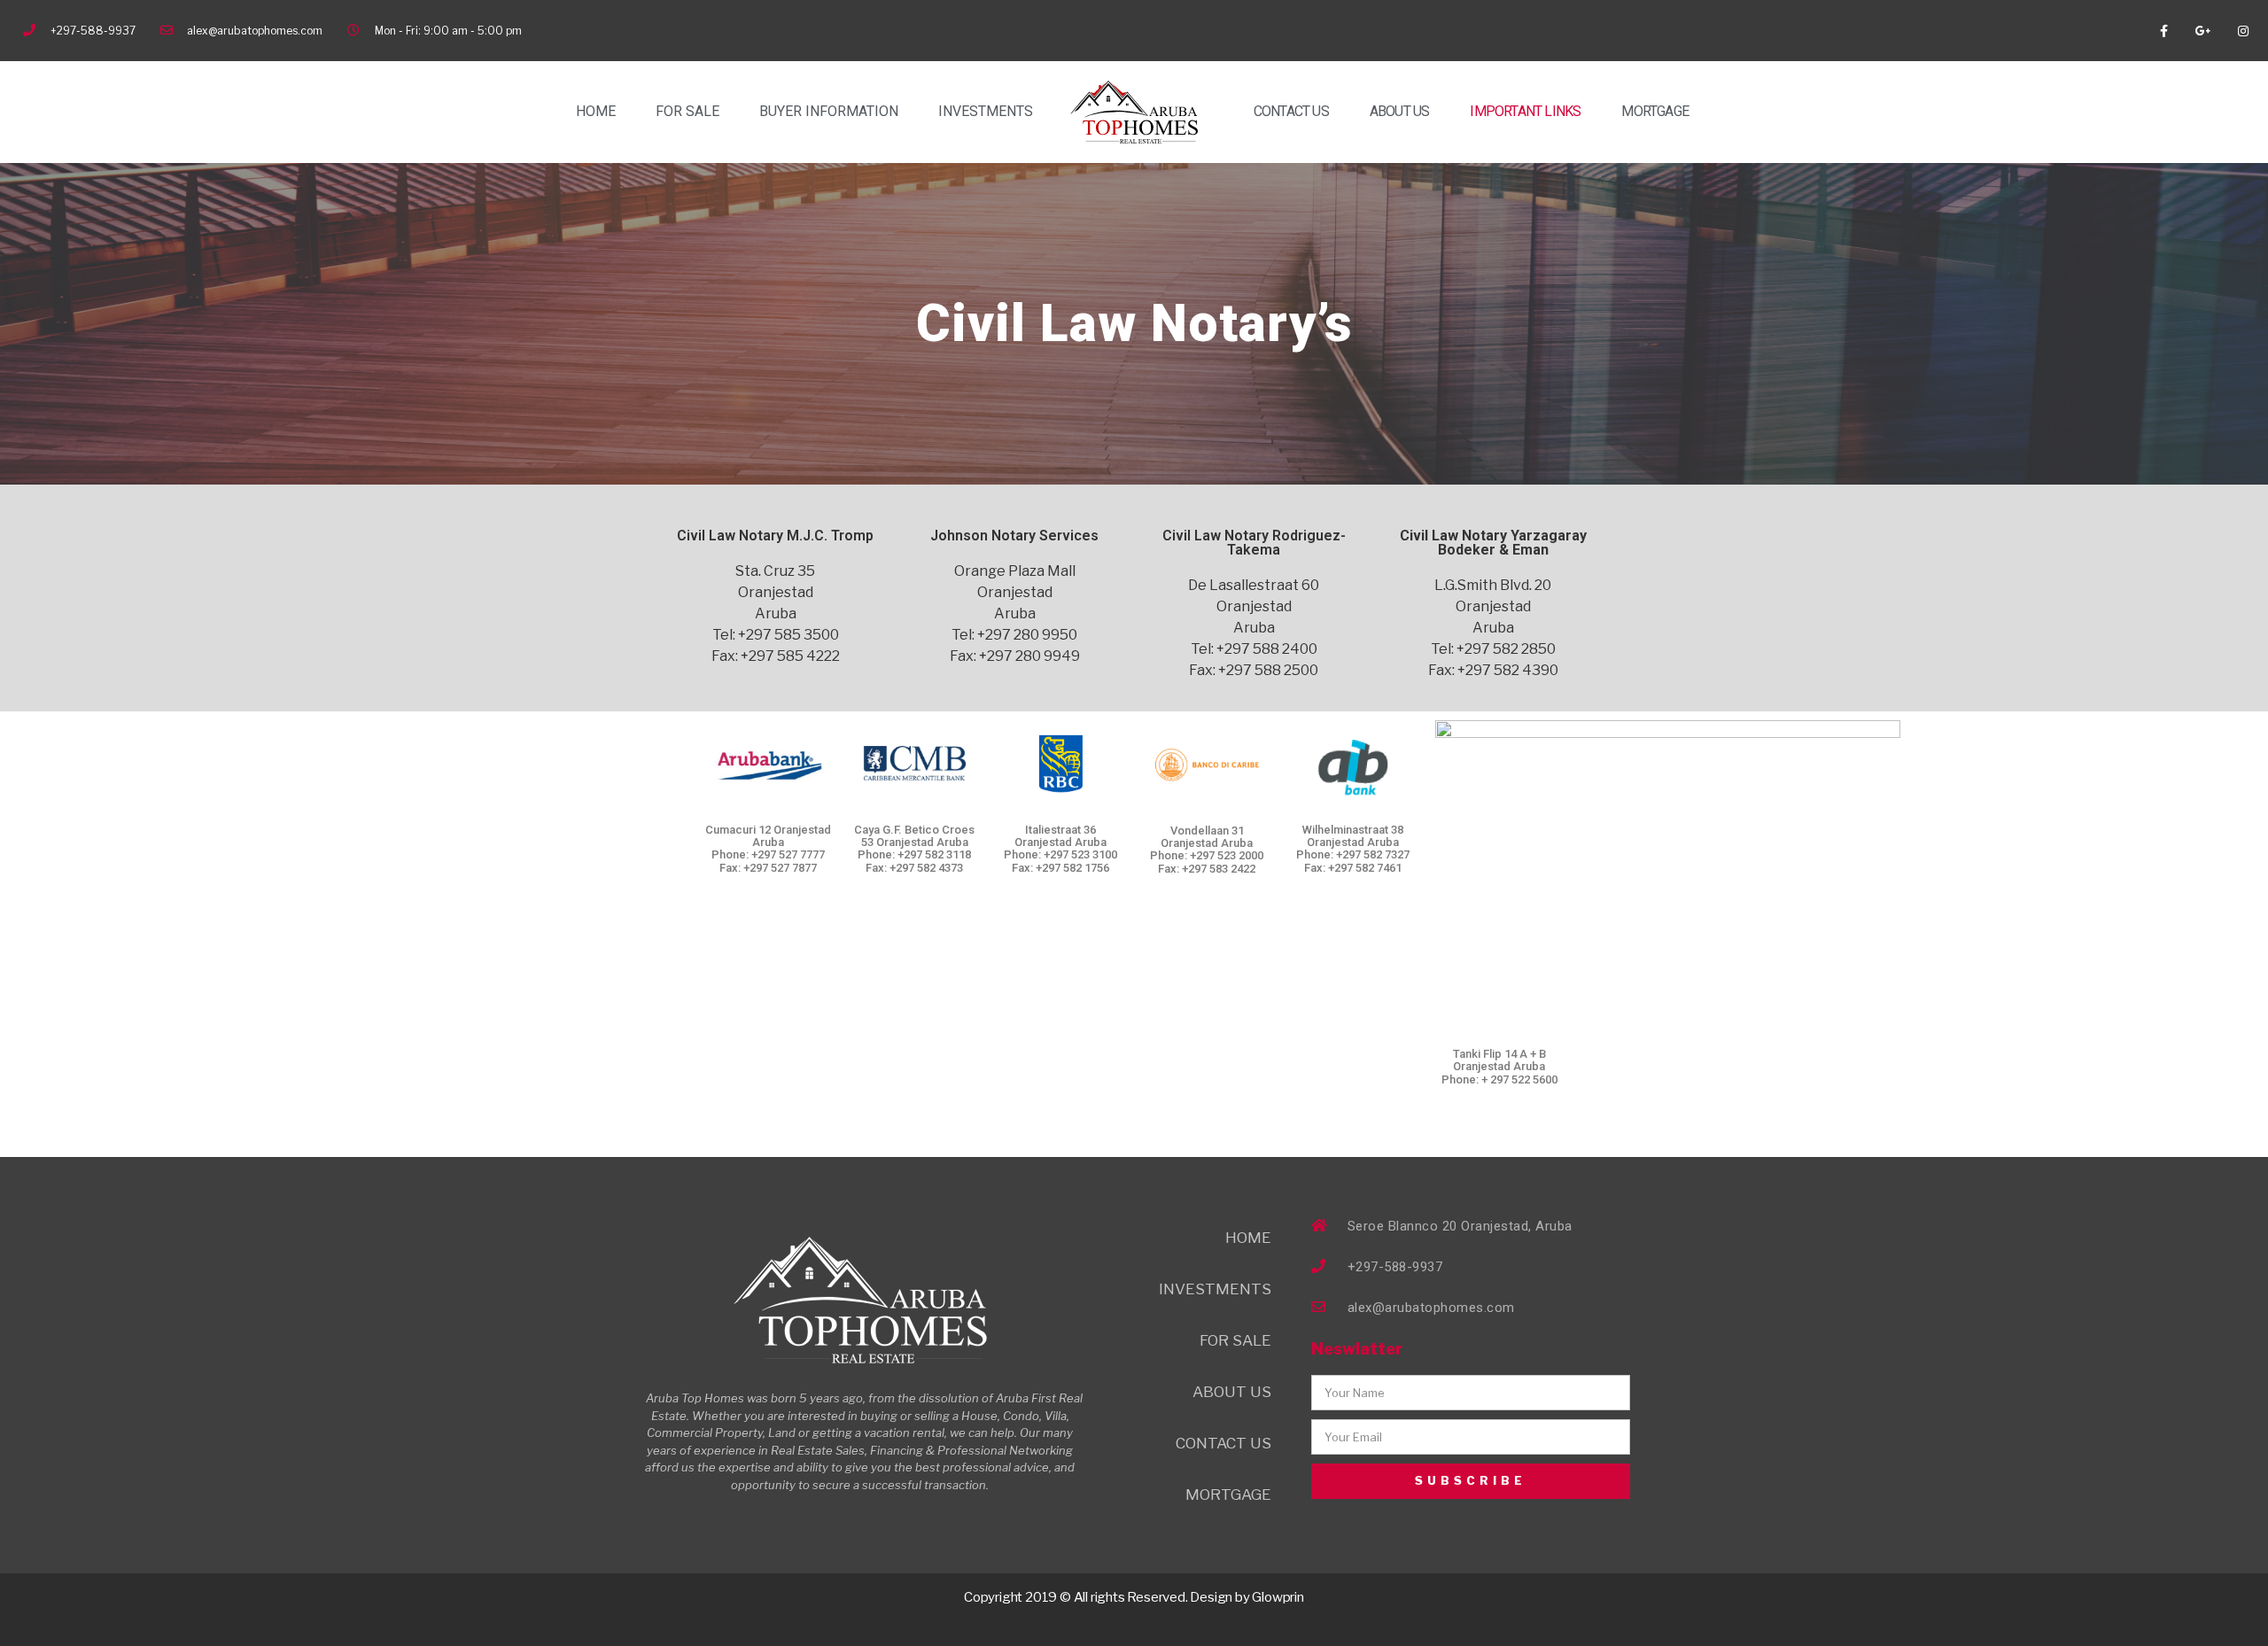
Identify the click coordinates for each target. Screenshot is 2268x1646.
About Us (1400, 111)
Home (596, 111)
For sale (1235, 1340)
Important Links (1525, 111)
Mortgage (1655, 111)
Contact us (1223, 1443)
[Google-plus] (2203, 31)
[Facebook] (2164, 31)
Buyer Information (829, 111)
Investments (986, 111)
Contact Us (1291, 111)
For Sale (687, 111)
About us (1232, 1392)
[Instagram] (2243, 31)
